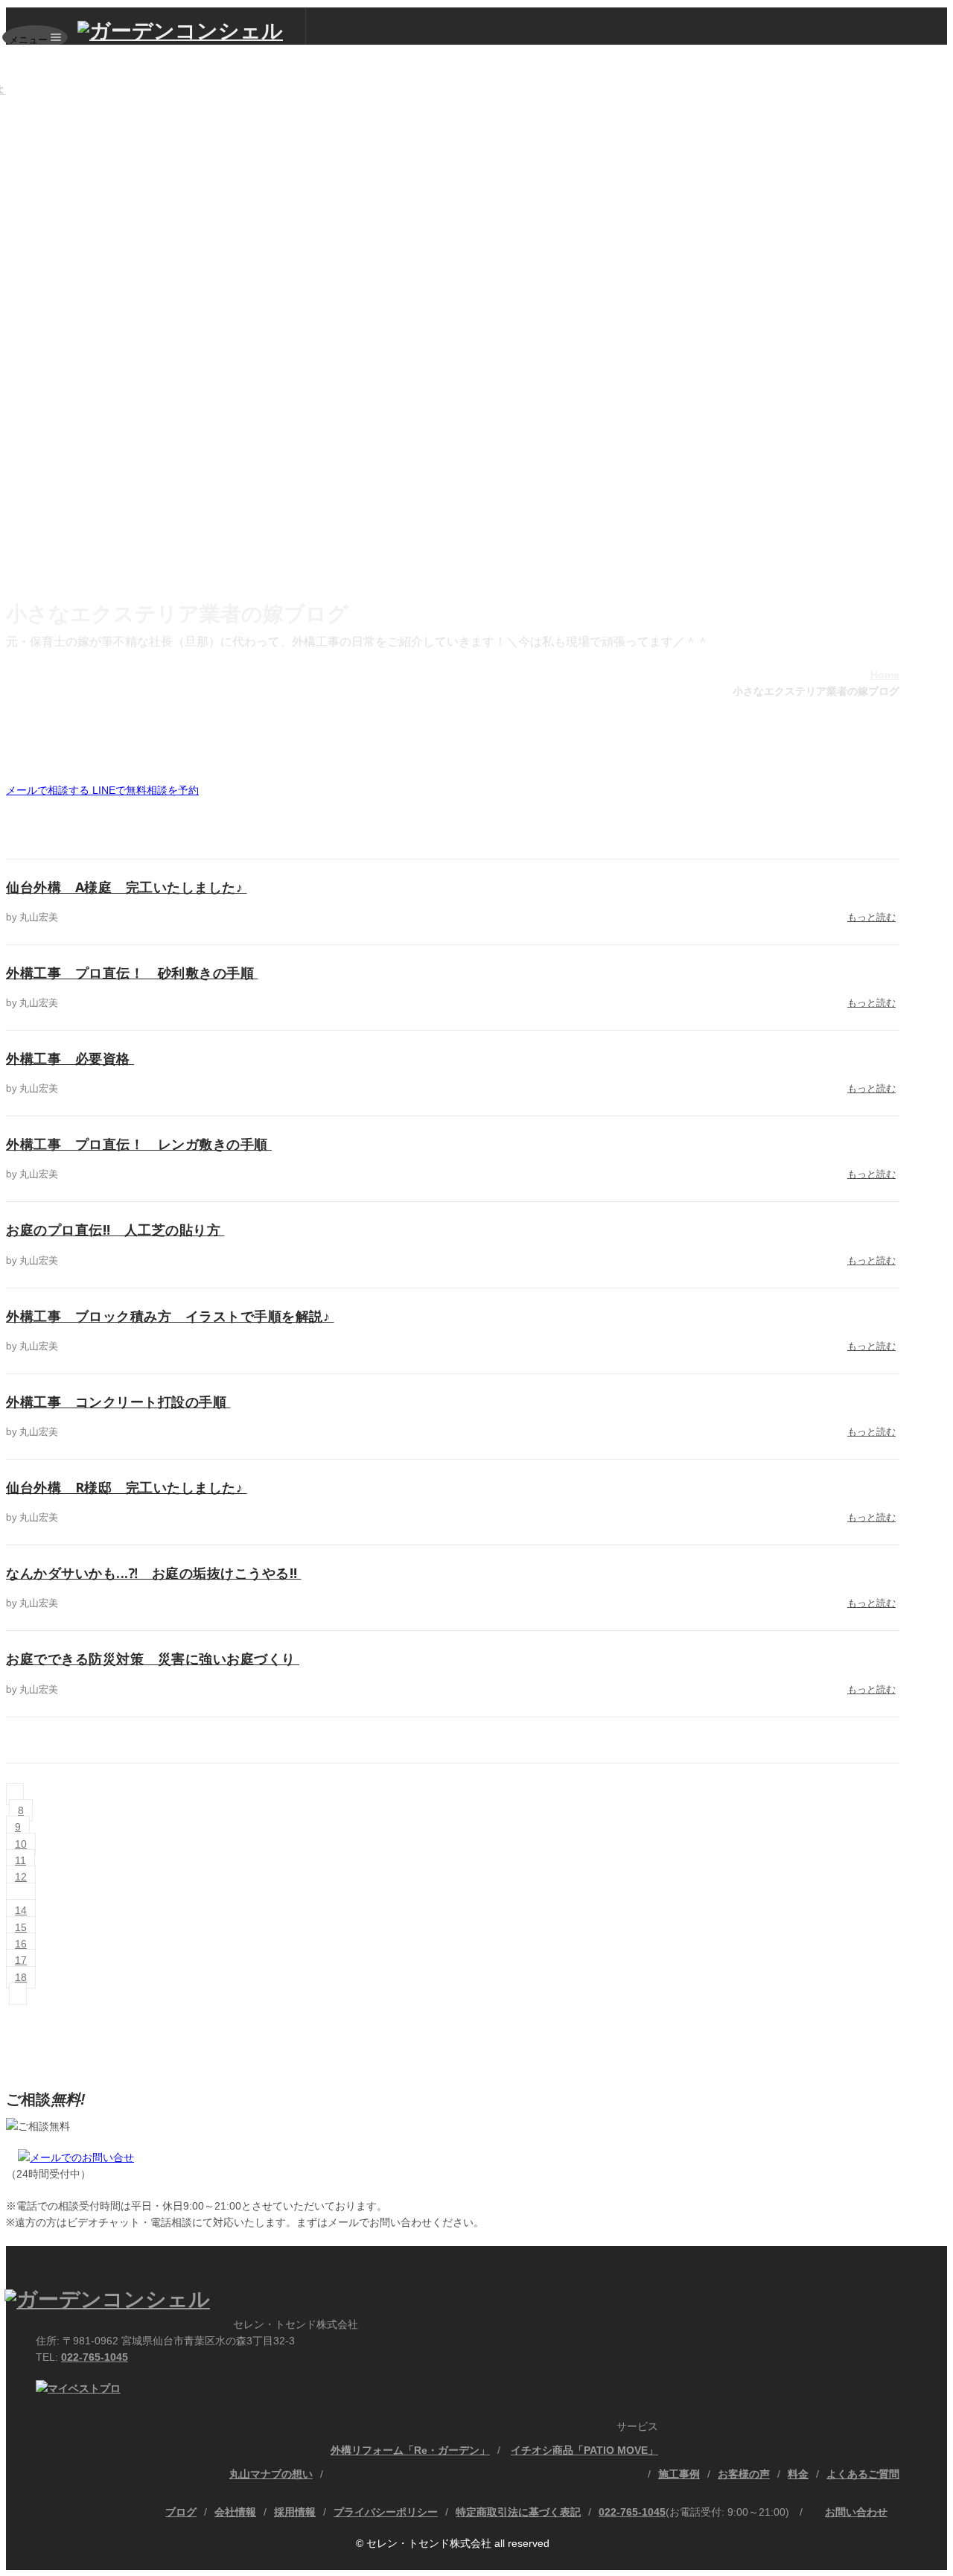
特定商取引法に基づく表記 (518, 2512)
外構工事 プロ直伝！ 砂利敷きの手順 (132, 973)
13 (21, 1894)
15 (21, 1927)
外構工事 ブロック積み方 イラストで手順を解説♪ (170, 1316)
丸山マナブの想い (271, 2474)
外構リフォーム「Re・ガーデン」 (410, 2450)
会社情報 (235, 2512)
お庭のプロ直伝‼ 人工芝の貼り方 (115, 1230)
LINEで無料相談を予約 (146, 790)
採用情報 (295, 2512)
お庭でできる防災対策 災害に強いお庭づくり (153, 1659)
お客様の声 (744, 2474)
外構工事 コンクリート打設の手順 (118, 1402)
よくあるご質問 (863, 2474)
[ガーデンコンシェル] (192, 31)
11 (20, 1860)
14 (21, 1910)
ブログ (181, 2512)
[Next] (18, 1994)
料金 (798, 2474)
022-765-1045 (95, 2357)
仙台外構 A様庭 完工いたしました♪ (127, 887)
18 (21, 1977)
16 (21, 1944)
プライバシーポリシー (386, 2512)
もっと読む (871, 917)
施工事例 (679, 2474)
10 (21, 1844)
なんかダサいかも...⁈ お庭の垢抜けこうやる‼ (154, 1573)
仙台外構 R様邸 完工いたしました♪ (127, 1487)
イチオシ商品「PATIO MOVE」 (584, 2450)
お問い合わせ (856, 2512)
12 (21, 1877)
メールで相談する (49, 790)
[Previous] (15, 1794)
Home (885, 675)
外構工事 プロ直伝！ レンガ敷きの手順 (139, 1144)
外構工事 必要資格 (70, 1058)
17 (21, 1960)
